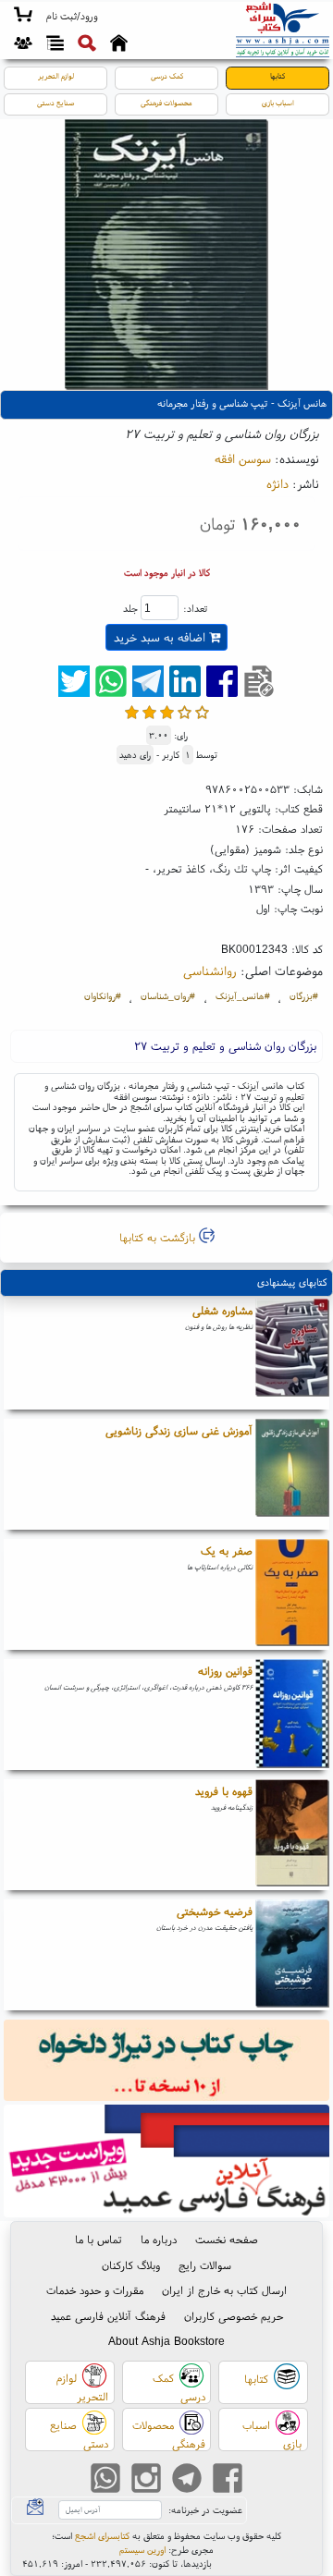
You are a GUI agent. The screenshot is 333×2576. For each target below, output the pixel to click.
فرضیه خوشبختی (215, 1911)
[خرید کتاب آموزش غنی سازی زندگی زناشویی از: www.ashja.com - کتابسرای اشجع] (292, 1474)
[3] (167, 712)
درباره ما (159, 2239)
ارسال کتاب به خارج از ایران (224, 2290)
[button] (72, 17)
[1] (132, 712)
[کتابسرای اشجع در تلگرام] (187, 2480)
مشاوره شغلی (222, 1310)
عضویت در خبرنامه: (205, 2510)
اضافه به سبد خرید (161, 637)
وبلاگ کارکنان (131, 2265)
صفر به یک (227, 1550)
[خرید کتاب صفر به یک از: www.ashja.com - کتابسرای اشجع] (292, 1594)
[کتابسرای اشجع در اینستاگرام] (146, 2480)
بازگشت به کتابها (159, 1237)
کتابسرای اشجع (102, 2536)
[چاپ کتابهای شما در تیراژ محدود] (167, 2062)
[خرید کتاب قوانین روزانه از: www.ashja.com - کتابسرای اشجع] (292, 1715)
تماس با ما (99, 2239)
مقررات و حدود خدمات (95, 2290)
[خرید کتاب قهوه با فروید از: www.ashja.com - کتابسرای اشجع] (292, 1835)
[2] (149, 712)
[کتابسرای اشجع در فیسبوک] (228, 2480)
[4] (185, 712)
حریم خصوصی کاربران (234, 2316)
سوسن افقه (243, 458)
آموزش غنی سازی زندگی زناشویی (179, 1430)
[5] (202, 712)
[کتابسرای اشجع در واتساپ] (105, 2480)
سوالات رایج (205, 2265)
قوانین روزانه (225, 1671)
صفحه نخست (227, 2239)
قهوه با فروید (224, 1791)
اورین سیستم (142, 2550)
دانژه (277, 483)
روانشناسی (210, 971)
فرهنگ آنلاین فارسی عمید (108, 2316)
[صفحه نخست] (119, 45)
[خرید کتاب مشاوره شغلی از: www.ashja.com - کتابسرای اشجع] (292, 1354)
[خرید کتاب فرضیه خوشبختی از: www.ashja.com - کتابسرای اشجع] (292, 1955)
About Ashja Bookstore (166, 2341)
